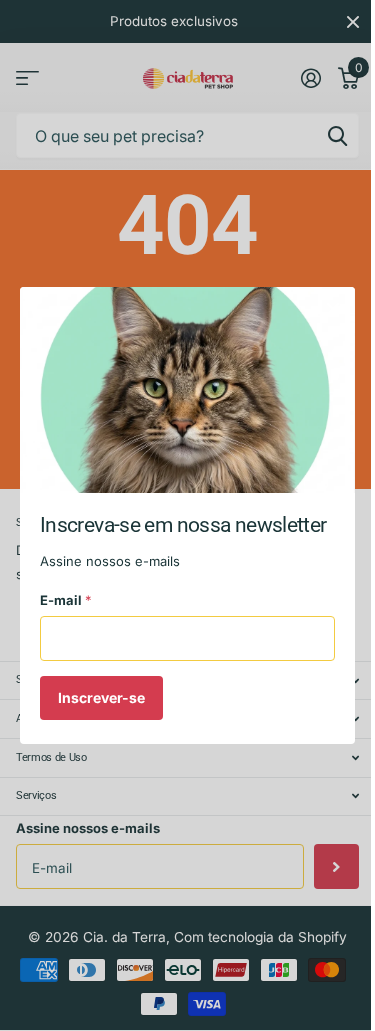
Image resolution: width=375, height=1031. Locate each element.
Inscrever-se (101, 696)
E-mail (66, 600)
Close (333, 309)
